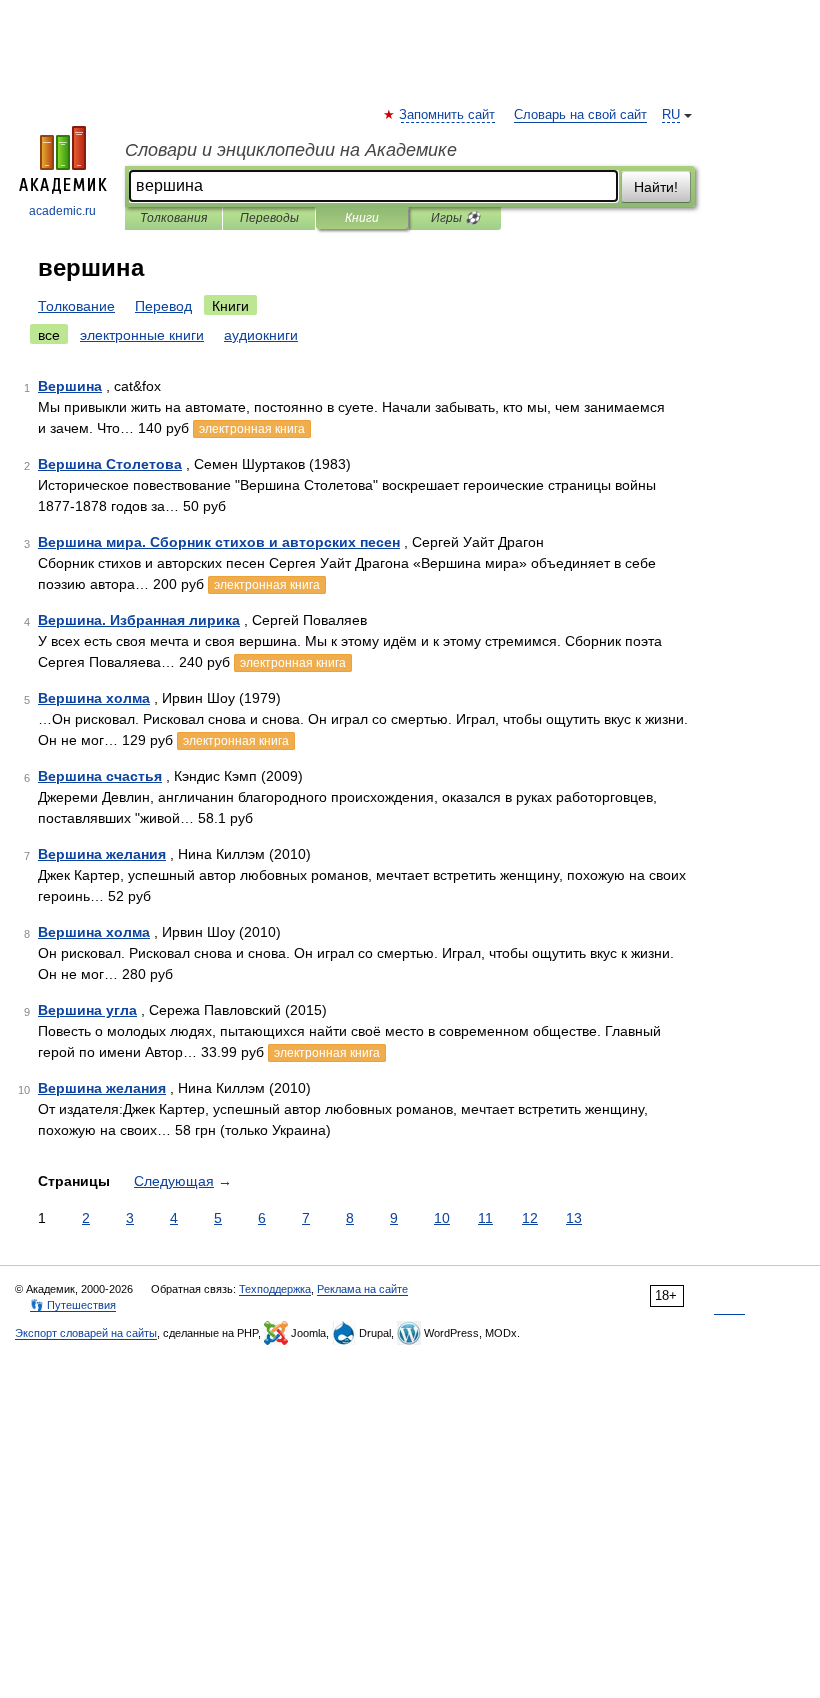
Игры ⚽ (455, 218)
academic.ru (62, 211)
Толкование (76, 306)
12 (530, 1218)
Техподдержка (275, 1289)
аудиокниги (261, 335)
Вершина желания (102, 854)
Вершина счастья (100, 776)
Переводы (269, 218)
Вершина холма (94, 698)
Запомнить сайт (448, 115)
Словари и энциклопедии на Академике (291, 150)
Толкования (173, 218)
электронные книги (142, 335)
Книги (362, 218)
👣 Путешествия (73, 1305)
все (49, 335)
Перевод (163, 306)
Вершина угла (87, 1010)
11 (485, 1218)
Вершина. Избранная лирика (139, 620)
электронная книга (252, 429)
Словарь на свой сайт (580, 115)
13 (574, 1218)
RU (671, 115)
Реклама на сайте (362, 1289)
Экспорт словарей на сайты (86, 1333)
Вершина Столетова (110, 464)
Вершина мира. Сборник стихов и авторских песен (219, 542)
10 (442, 1218)
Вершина (70, 386)
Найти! (656, 187)
